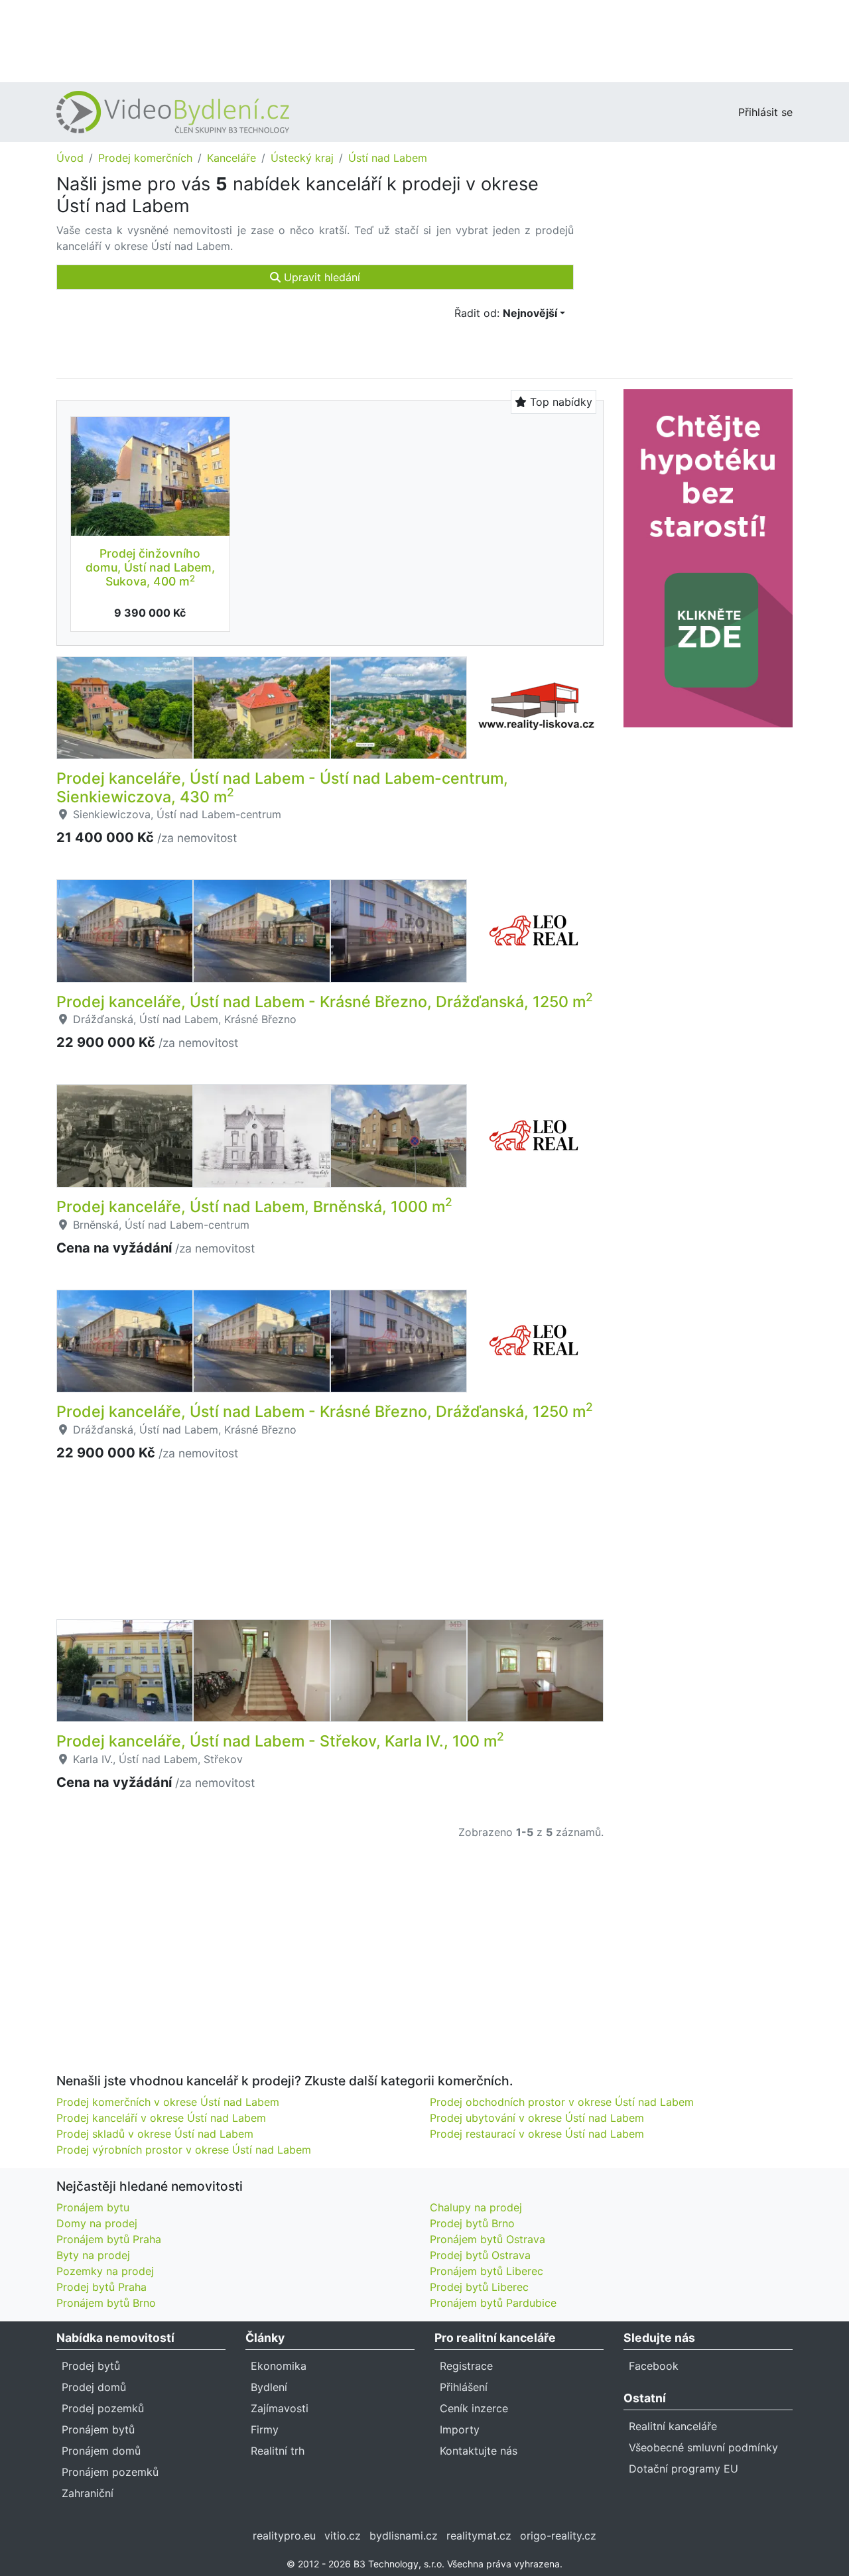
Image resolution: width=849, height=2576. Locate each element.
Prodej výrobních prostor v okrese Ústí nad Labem (184, 2150)
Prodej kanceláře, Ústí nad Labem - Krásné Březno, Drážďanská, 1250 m (325, 1002)
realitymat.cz (479, 2536)
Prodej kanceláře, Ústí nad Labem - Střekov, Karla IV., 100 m (280, 1741)
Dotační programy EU (684, 2469)
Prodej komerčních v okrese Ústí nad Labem (168, 2102)
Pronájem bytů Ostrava (488, 2239)
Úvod (70, 158)
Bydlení (269, 2387)
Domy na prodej (97, 2223)
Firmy (265, 2429)
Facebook (654, 2366)
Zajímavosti (280, 2408)
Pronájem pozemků (110, 2472)
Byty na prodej (93, 2255)
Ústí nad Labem (388, 158)
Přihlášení (464, 2387)
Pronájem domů (101, 2451)
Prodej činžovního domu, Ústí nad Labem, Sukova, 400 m (150, 567)
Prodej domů (94, 2387)
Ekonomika (279, 2366)
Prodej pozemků (103, 2408)
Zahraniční (88, 2493)
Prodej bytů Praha (101, 2287)
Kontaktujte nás (479, 2451)
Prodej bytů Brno (472, 2223)
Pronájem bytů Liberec (487, 2271)
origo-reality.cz (558, 2536)
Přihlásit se (765, 112)
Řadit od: (506, 313)
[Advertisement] (424, 40)
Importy (460, 2429)
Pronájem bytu (93, 2207)
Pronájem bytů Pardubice (493, 2303)
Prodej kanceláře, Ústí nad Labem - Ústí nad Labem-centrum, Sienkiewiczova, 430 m (282, 788)
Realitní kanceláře (673, 2426)
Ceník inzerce (474, 2408)
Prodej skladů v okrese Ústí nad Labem (155, 2134)
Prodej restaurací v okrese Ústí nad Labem (537, 2134)
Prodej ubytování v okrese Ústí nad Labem (537, 2118)
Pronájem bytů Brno (106, 2303)
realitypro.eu (284, 2536)
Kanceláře (231, 158)
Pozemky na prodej (105, 2271)
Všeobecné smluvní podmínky (703, 2447)
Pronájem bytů (98, 2429)
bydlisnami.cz (404, 2536)
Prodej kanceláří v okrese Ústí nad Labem (161, 2118)
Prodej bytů (91, 2366)
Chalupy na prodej (476, 2207)
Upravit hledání (320, 277)
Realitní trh (278, 2451)
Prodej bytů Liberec (479, 2287)
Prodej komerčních (145, 158)
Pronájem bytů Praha (109, 2239)
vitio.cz (343, 2536)
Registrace (466, 2366)
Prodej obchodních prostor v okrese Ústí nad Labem (562, 2102)
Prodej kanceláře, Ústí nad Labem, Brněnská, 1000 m (254, 1207)
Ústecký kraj (302, 158)
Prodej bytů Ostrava (480, 2255)
